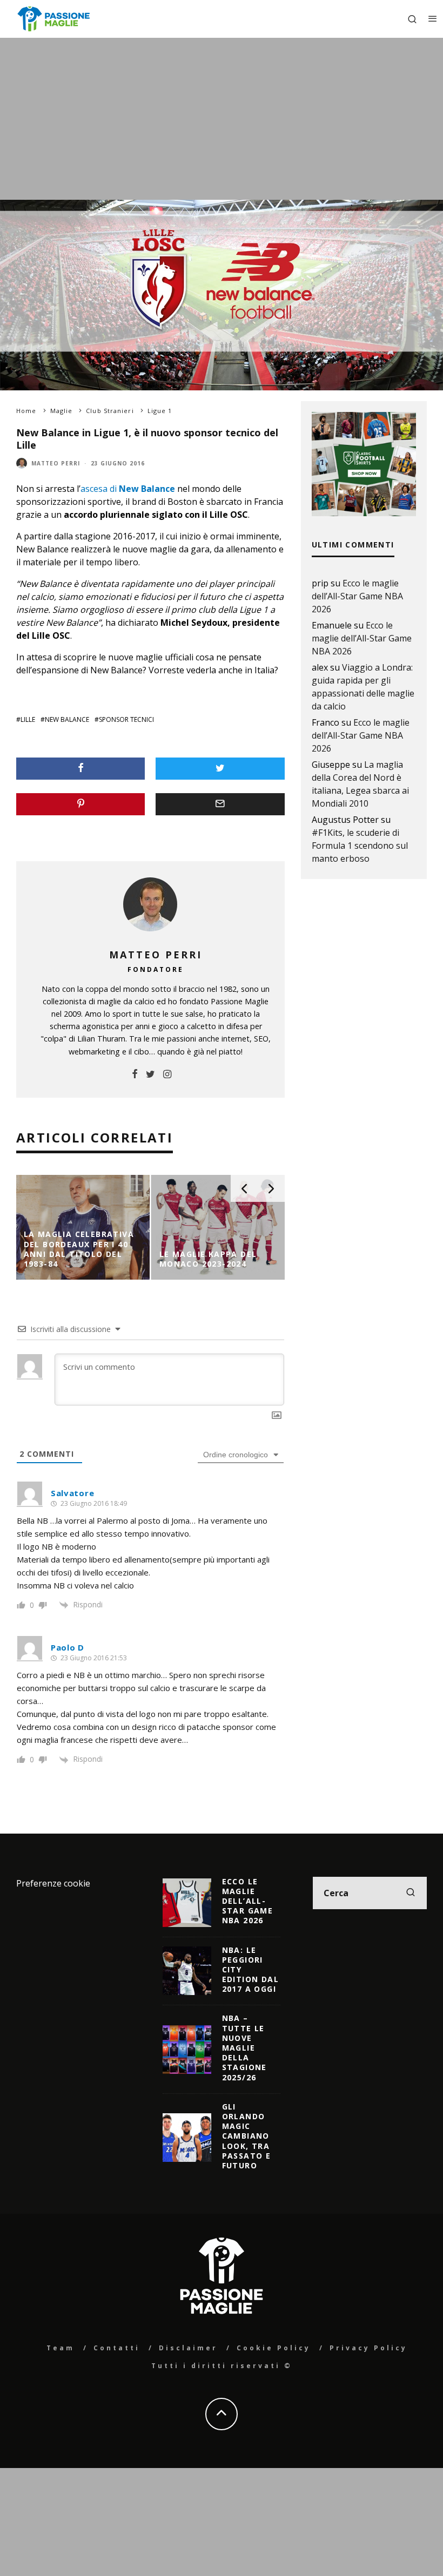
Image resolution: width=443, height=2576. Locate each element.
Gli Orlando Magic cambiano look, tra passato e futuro (247, 2136)
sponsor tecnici (126, 719)
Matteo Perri (56, 463)
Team (61, 2348)
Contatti (117, 2348)
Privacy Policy (368, 2348)
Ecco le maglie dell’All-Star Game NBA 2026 (357, 596)
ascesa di (128, 489)
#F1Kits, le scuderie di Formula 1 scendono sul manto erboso (360, 846)
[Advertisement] (222, 119)
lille (28, 719)
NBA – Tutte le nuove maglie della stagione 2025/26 (244, 2047)
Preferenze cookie (53, 1883)
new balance (67, 719)
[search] (411, 1893)
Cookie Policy (274, 2348)
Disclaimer (188, 2348)
